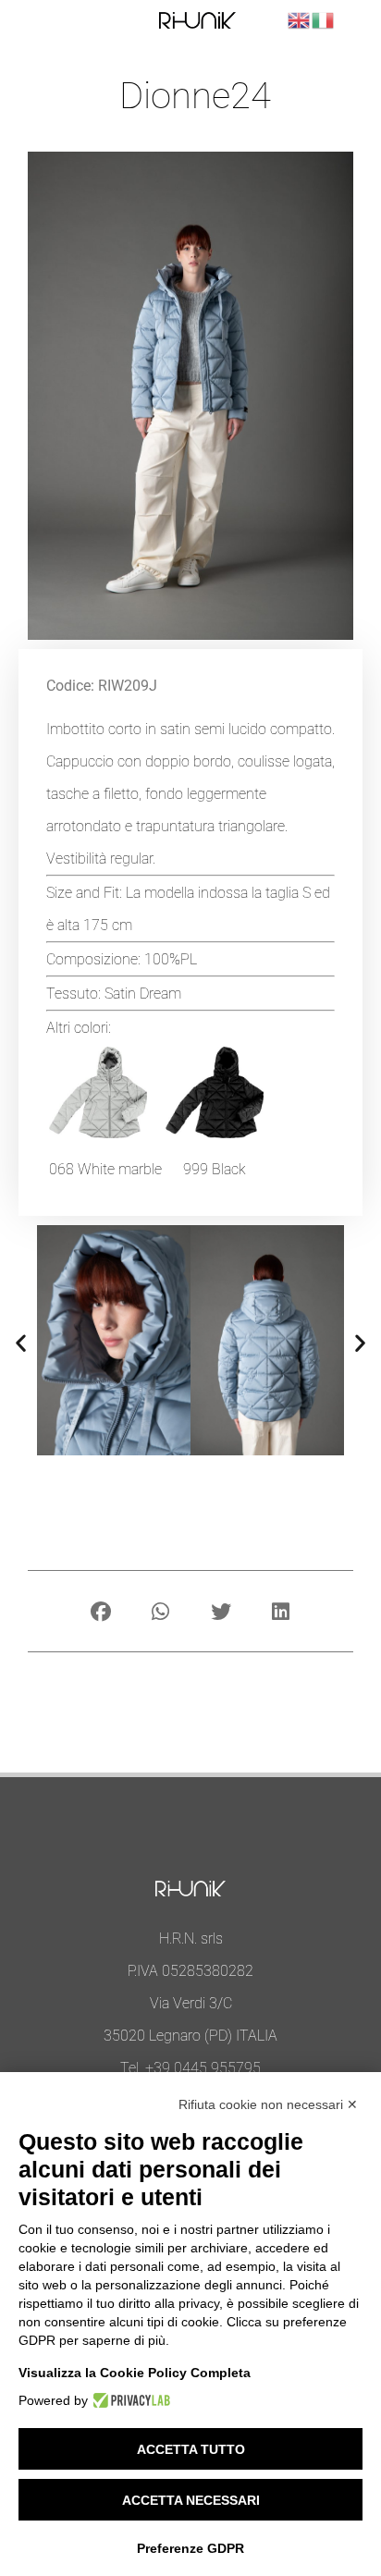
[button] (21, 1342)
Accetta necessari (191, 2500)
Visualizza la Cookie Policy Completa (135, 2373)
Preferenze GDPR (190, 2548)
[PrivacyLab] (129, 2400)
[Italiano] (324, 19)
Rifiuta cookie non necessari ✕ (268, 2104)
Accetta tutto (191, 2449)
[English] (300, 19)
